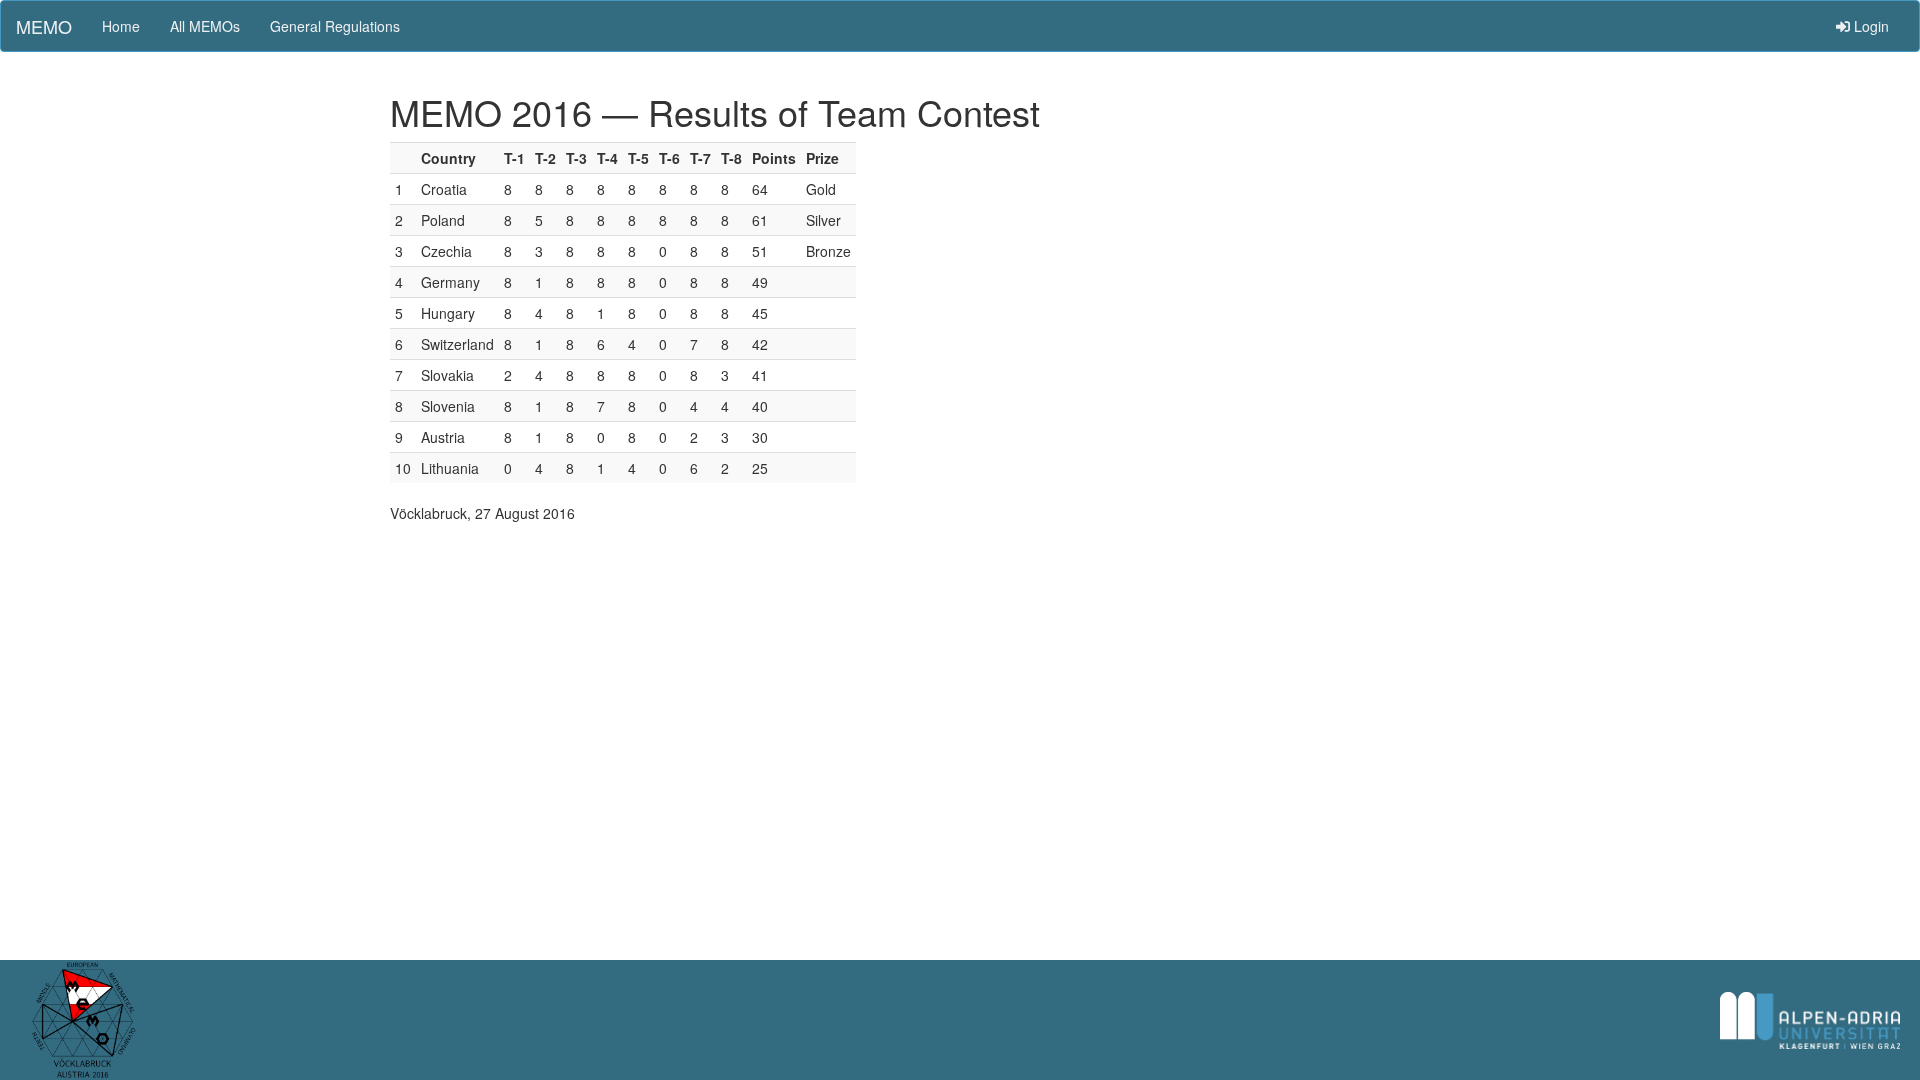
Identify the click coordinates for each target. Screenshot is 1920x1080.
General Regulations (335, 26)
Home (121, 26)
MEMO (44, 26)
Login (1869, 26)
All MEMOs (205, 26)
